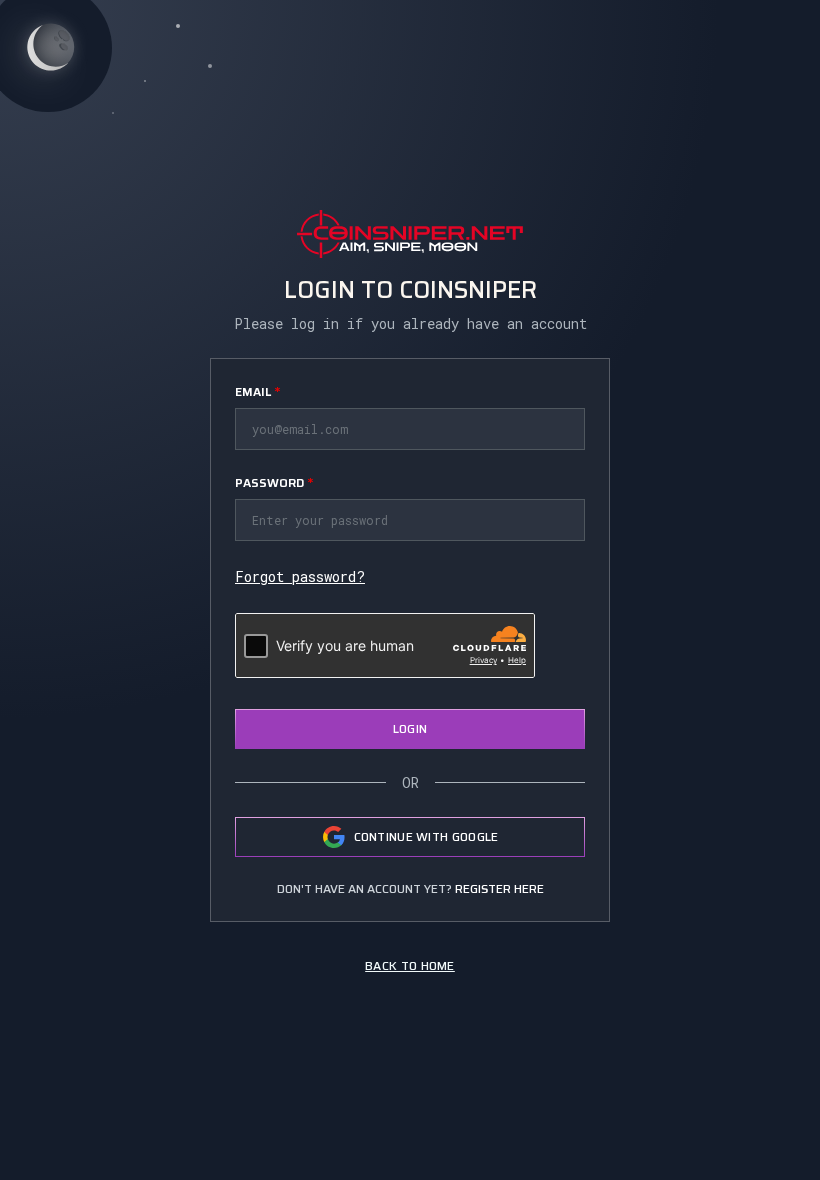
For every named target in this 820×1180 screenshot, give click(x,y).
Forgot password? (300, 576)
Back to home (410, 965)
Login (410, 728)
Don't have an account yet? (410, 889)
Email (257, 391)
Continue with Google (426, 836)
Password (274, 482)
